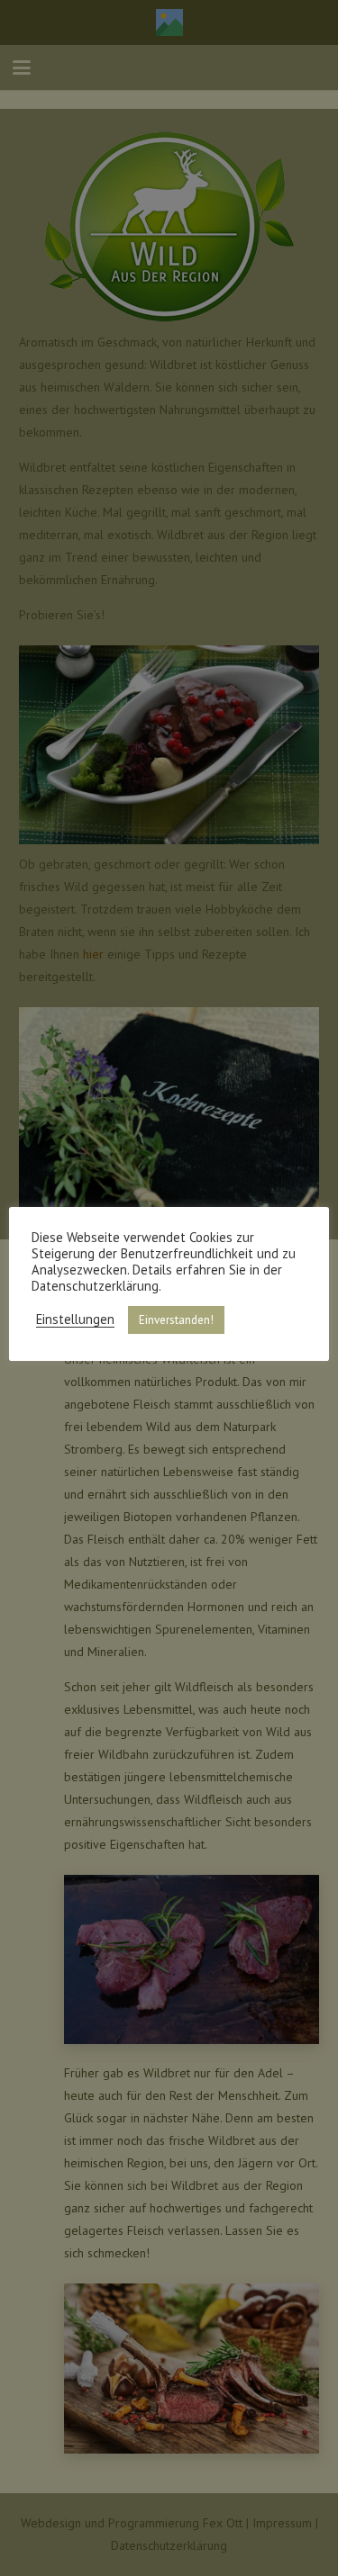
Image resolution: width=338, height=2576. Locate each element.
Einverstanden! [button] (176, 1320)
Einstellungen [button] (75, 1320)
